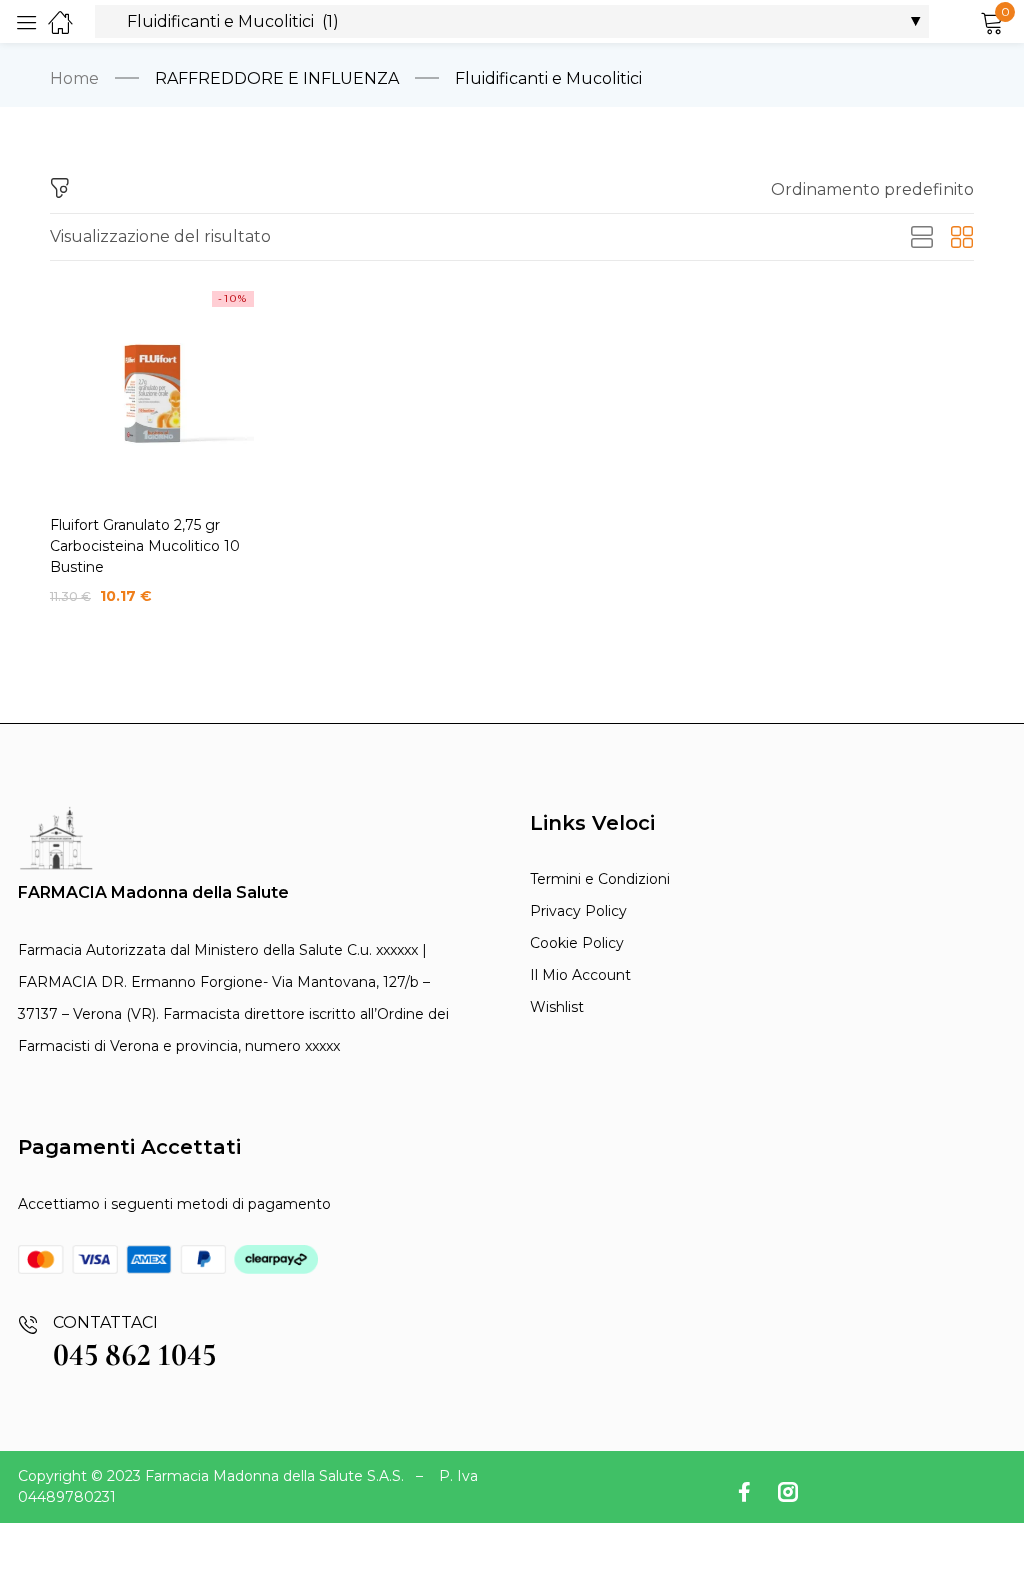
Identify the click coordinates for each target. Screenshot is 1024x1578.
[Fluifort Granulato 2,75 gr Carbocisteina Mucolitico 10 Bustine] (152, 393)
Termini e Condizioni (600, 879)
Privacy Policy (578, 911)
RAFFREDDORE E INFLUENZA (277, 78)
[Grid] (962, 238)
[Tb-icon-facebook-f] (748, 1492)
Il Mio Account (580, 975)
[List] (922, 238)
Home (74, 78)
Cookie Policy (577, 943)
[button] (872, 190)
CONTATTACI (105, 1322)
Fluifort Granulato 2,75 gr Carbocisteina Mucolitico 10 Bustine (145, 546)
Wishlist (557, 1007)
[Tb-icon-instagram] (788, 1492)
